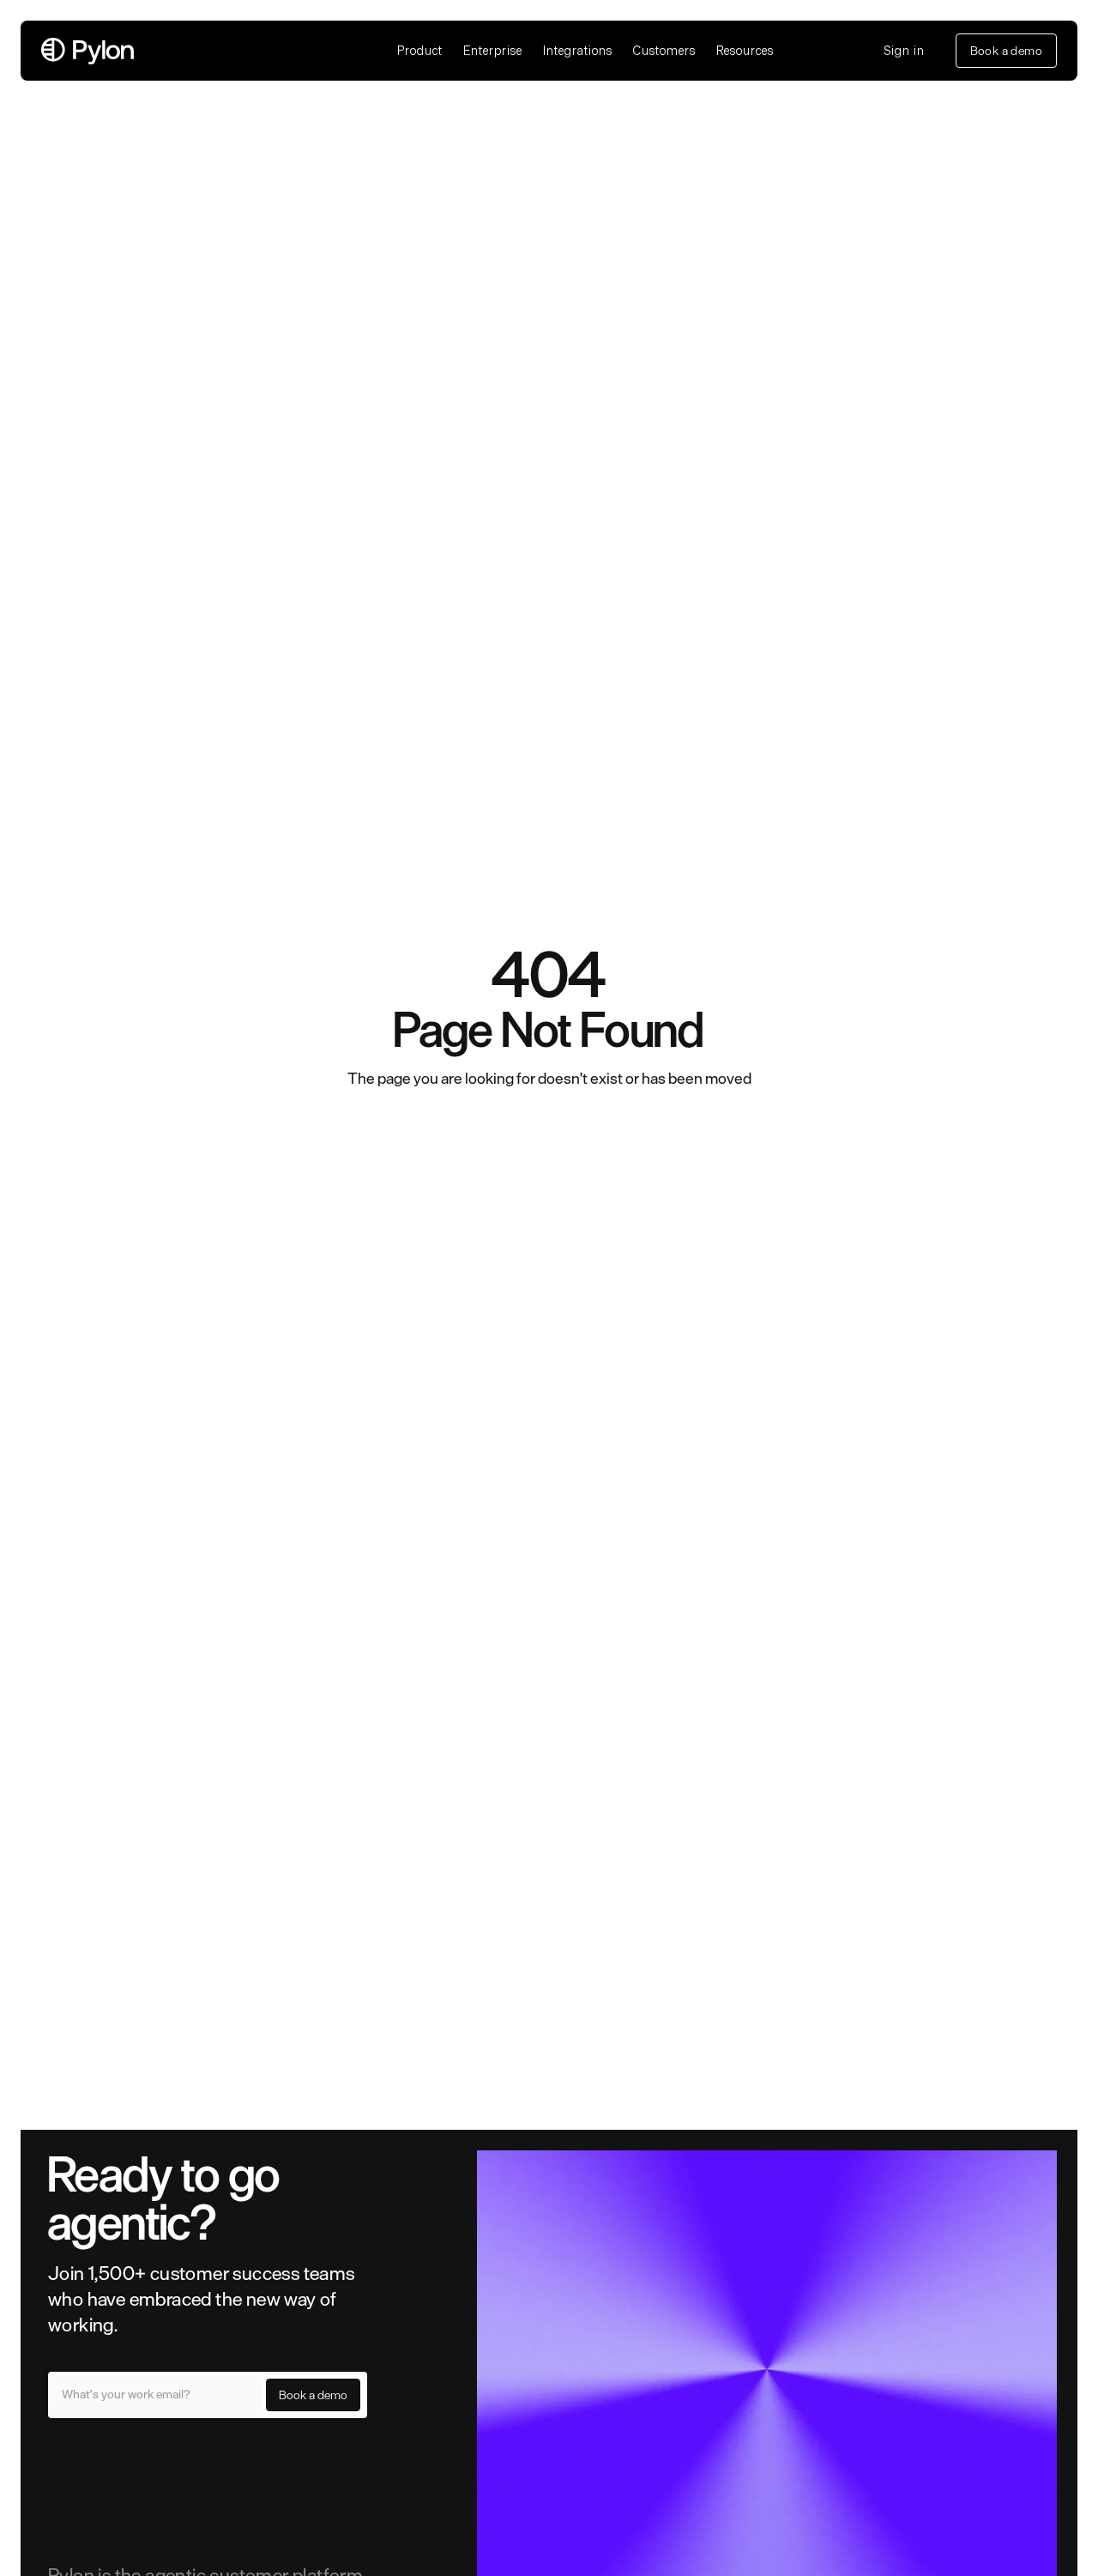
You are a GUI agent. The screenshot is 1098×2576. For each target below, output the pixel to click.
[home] (209, 51)
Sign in (905, 51)
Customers (664, 51)
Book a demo (1006, 51)
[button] (420, 51)
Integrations (578, 51)
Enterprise (493, 51)
